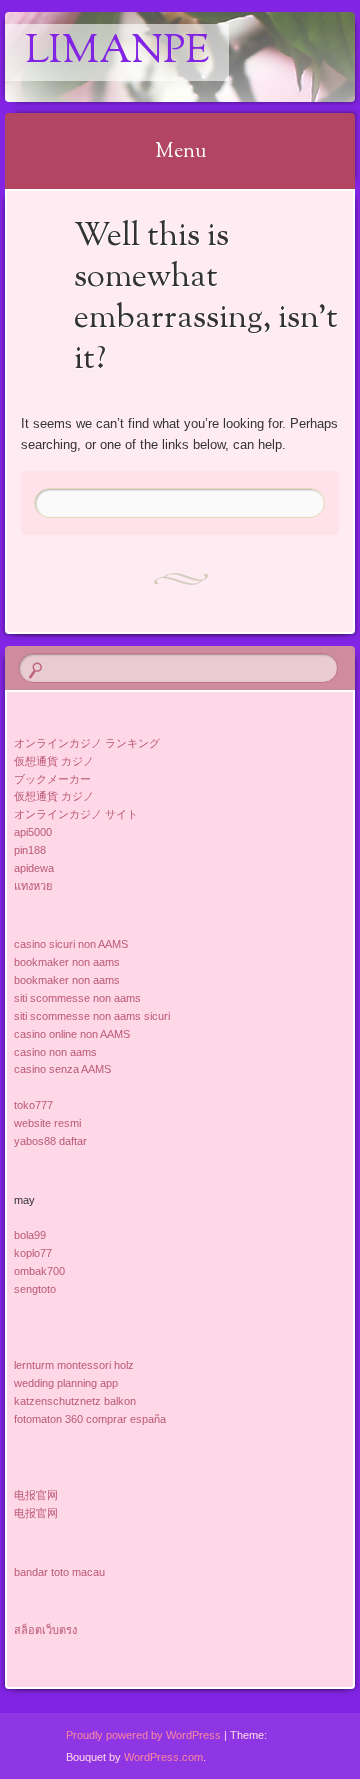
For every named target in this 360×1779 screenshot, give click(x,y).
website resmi (47, 1123)
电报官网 (36, 1495)
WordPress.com (163, 1757)
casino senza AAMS (62, 1069)
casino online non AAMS (72, 1034)
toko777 (33, 1105)
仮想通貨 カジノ (54, 761)
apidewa (34, 868)
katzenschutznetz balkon (75, 1401)
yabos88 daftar (50, 1141)
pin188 (30, 850)
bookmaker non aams (67, 962)
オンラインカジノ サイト (76, 814)
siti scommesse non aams (77, 998)
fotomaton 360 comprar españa (90, 1419)
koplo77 (33, 1253)
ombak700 (39, 1271)
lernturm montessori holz (74, 1365)
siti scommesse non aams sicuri (92, 1016)
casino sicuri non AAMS (71, 944)
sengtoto (35, 1289)
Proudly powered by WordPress (143, 1735)
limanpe (117, 52)
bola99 (30, 1235)
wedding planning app (66, 1383)
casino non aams (55, 1052)
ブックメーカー (52, 779)
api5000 (33, 832)
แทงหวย (33, 886)
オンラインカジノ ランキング (87, 743)
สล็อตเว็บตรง (45, 1630)
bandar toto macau (59, 1572)
